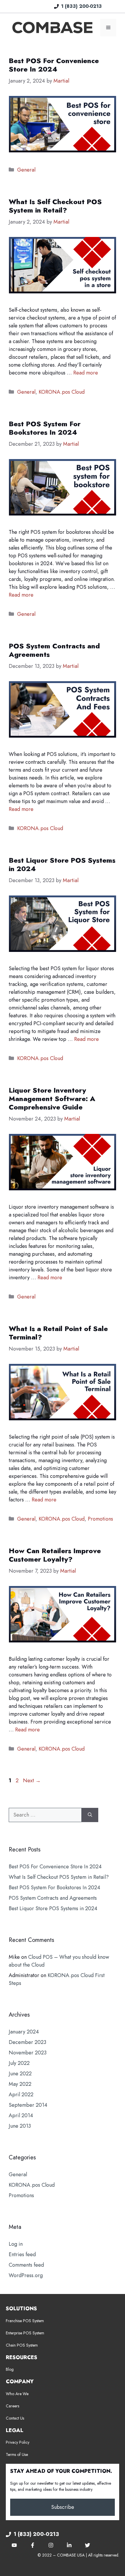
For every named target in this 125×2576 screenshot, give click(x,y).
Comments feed (26, 2265)
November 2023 (28, 2053)
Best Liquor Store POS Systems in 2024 (62, 864)
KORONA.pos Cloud (62, 392)
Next (32, 1781)
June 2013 (20, 2126)
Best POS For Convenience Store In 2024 (54, 65)
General (26, 170)
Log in (16, 2244)
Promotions (100, 1519)
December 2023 (27, 2042)
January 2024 (24, 2032)
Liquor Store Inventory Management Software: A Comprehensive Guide (52, 1099)
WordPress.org (26, 2275)
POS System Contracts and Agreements (54, 650)
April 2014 (21, 2115)
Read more (86, 373)
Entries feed (22, 2254)
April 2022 (21, 2095)
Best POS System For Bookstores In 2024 (45, 428)
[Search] (90, 1815)
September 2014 (28, 2105)
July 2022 (19, 2063)
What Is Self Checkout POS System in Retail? (55, 206)
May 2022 (20, 2084)
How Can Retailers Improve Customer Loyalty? (55, 1555)
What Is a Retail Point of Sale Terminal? (58, 1333)
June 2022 (20, 2074)
